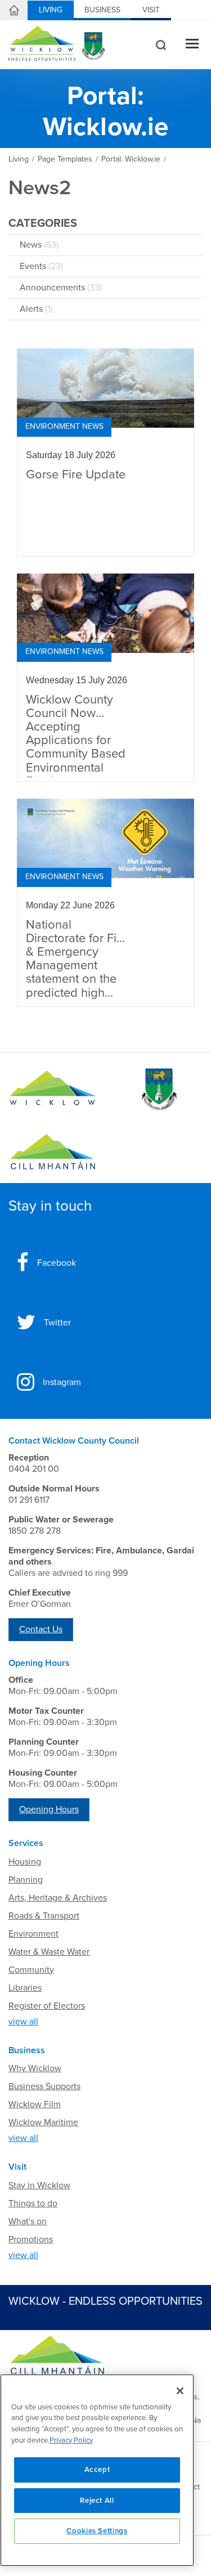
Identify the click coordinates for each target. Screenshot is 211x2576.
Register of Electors (47, 2006)
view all (23, 2022)
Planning (26, 1880)
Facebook (57, 1263)
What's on (28, 2221)
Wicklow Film (35, 2104)
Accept (97, 2470)
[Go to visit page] (159, 1090)
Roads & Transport (44, 1916)
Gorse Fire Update (76, 475)
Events (41, 266)
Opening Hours (49, 1809)
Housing (25, 1862)
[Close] (180, 2391)
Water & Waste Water (49, 1952)
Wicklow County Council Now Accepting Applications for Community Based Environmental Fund (76, 735)
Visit (151, 10)
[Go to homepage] (53, 1152)
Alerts (36, 309)
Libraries (25, 1988)
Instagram (62, 1382)
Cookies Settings (97, 2531)
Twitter (57, 1323)
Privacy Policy (71, 2440)
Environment (33, 1934)
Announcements (61, 288)
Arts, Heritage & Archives (58, 1898)
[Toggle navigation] (192, 45)
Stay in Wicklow (39, 2185)
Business (102, 10)
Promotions (31, 2239)
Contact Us (41, 1629)
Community (31, 1970)
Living (51, 10)
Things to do (33, 2203)
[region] (97, 2470)
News (39, 245)
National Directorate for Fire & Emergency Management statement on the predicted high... (77, 959)
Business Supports (44, 2086)
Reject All (97, 2501)
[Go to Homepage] (53, 1090)
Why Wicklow (35, 2068)
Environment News (64, 426)
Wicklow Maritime (43, 2122)
